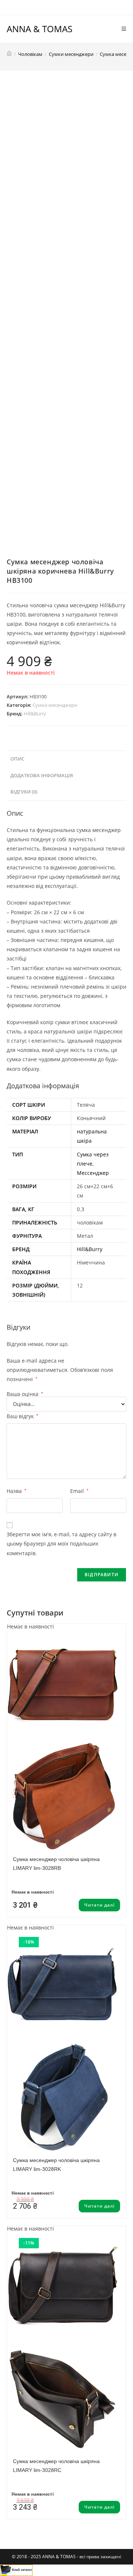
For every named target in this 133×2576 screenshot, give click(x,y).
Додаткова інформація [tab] (42, 776)
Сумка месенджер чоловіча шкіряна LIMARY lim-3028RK (56, 2165)
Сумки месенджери (55, 705)
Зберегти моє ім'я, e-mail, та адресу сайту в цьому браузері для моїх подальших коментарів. (62, 1543)
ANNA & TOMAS (40, 29)
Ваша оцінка (25, 1394)
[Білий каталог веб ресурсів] (16, 2570)
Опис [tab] (17, 759)
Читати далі (99, 1905)
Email (79, 1491)
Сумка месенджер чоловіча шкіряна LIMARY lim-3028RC (56, 2466)
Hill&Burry (35, 714)
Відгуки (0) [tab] (24, 792)
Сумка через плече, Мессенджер (93, 1164)
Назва (17, 1491)
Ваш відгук (23, 1416)
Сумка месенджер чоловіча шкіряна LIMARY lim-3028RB (56, 1864)
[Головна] (9, 54)
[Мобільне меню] (124, 29)
